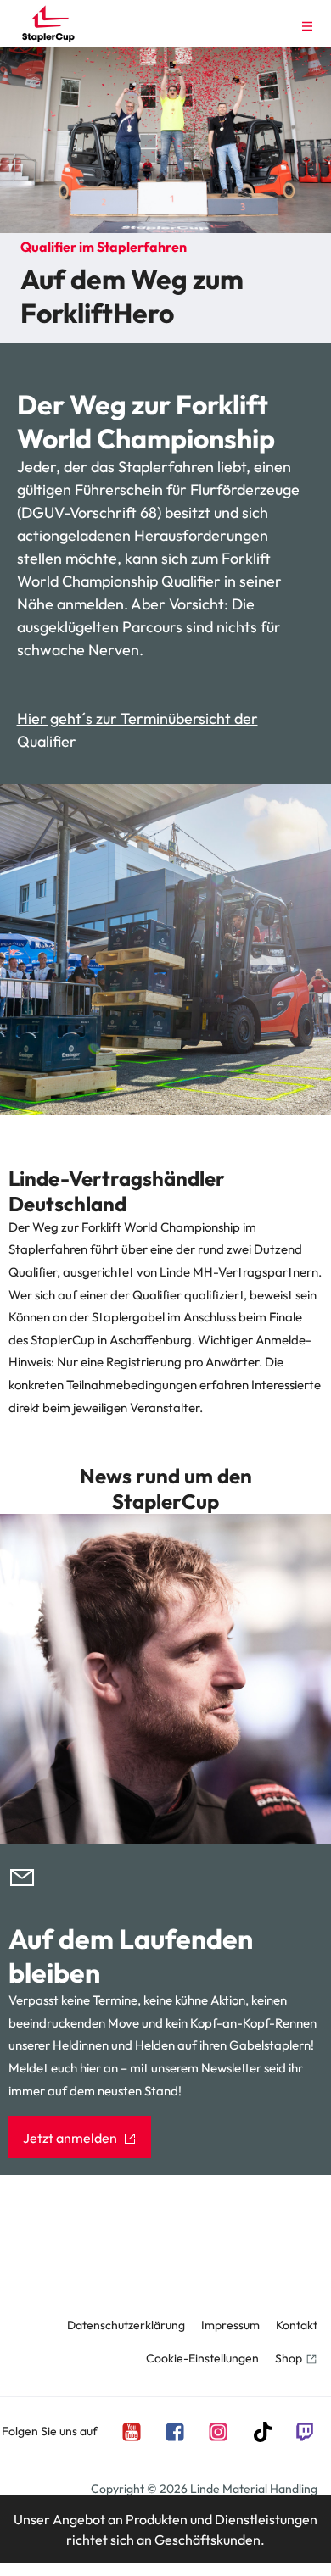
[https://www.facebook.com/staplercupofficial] (174, 2431)
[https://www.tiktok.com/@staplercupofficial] (261, 2431)
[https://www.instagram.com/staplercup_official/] (217, 2431)
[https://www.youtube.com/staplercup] (131, 2431)
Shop (289, 2358)
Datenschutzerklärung (126, 2325)
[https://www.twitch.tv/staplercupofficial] (304, 2431)
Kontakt (297, 2325)
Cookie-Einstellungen (202, 2358)
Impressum (230, 2325)
